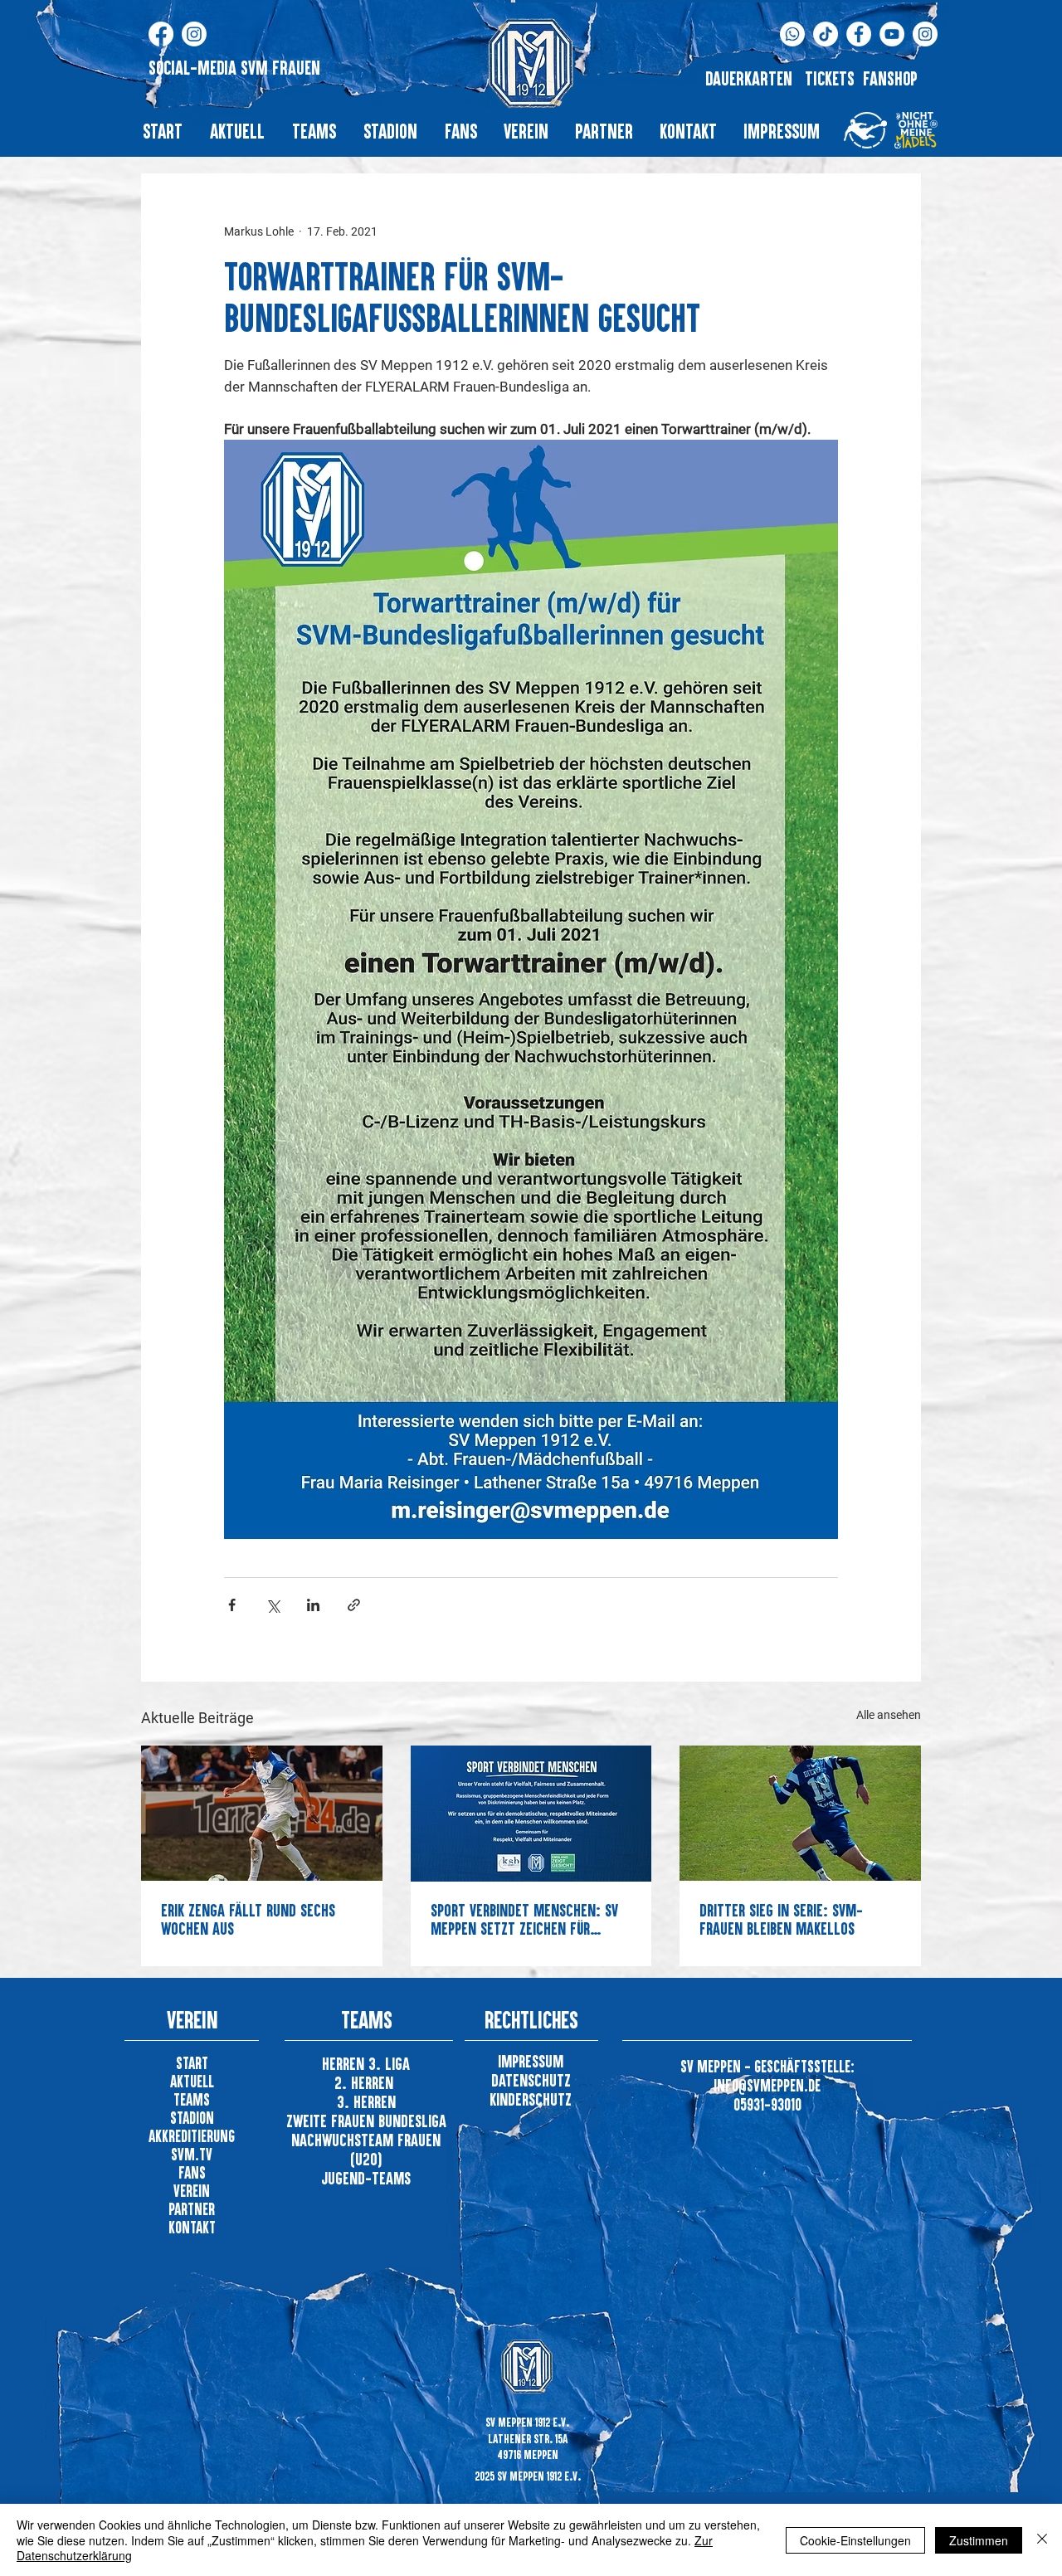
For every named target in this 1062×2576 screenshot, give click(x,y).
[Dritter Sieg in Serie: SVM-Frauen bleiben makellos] (800, 1813)
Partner (192, 2209)
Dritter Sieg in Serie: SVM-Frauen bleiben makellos (781, 1919)
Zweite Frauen (332, 2121)
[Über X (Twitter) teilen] (273, 1605)
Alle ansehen (889, 1715)
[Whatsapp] (792, 34)
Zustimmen (979, 2540)
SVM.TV (192, 2154)
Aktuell (192, 2081)
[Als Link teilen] (354, 1605)
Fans (192, 2172)
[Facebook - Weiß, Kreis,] (859, 34)
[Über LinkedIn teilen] (313, 1605)
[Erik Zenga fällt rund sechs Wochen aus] (262, 1813)
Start (192, 2063)
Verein (192, 2191)
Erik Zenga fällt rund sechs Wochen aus (248, 1919)
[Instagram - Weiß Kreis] (925, 34)
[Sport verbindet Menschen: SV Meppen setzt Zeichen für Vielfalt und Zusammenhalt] (531, 1814)
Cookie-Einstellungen (855, 2540)
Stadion (192, 2118)
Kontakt (192, 2227)
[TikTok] (826, 34)
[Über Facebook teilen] (232, 1605)
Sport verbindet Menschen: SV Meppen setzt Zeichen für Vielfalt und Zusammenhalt (524, 1919)
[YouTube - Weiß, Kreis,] (892, 34)
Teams (192, 2099)
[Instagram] (194, 34)
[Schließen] (1042, 2540)
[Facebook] (161, 34)
